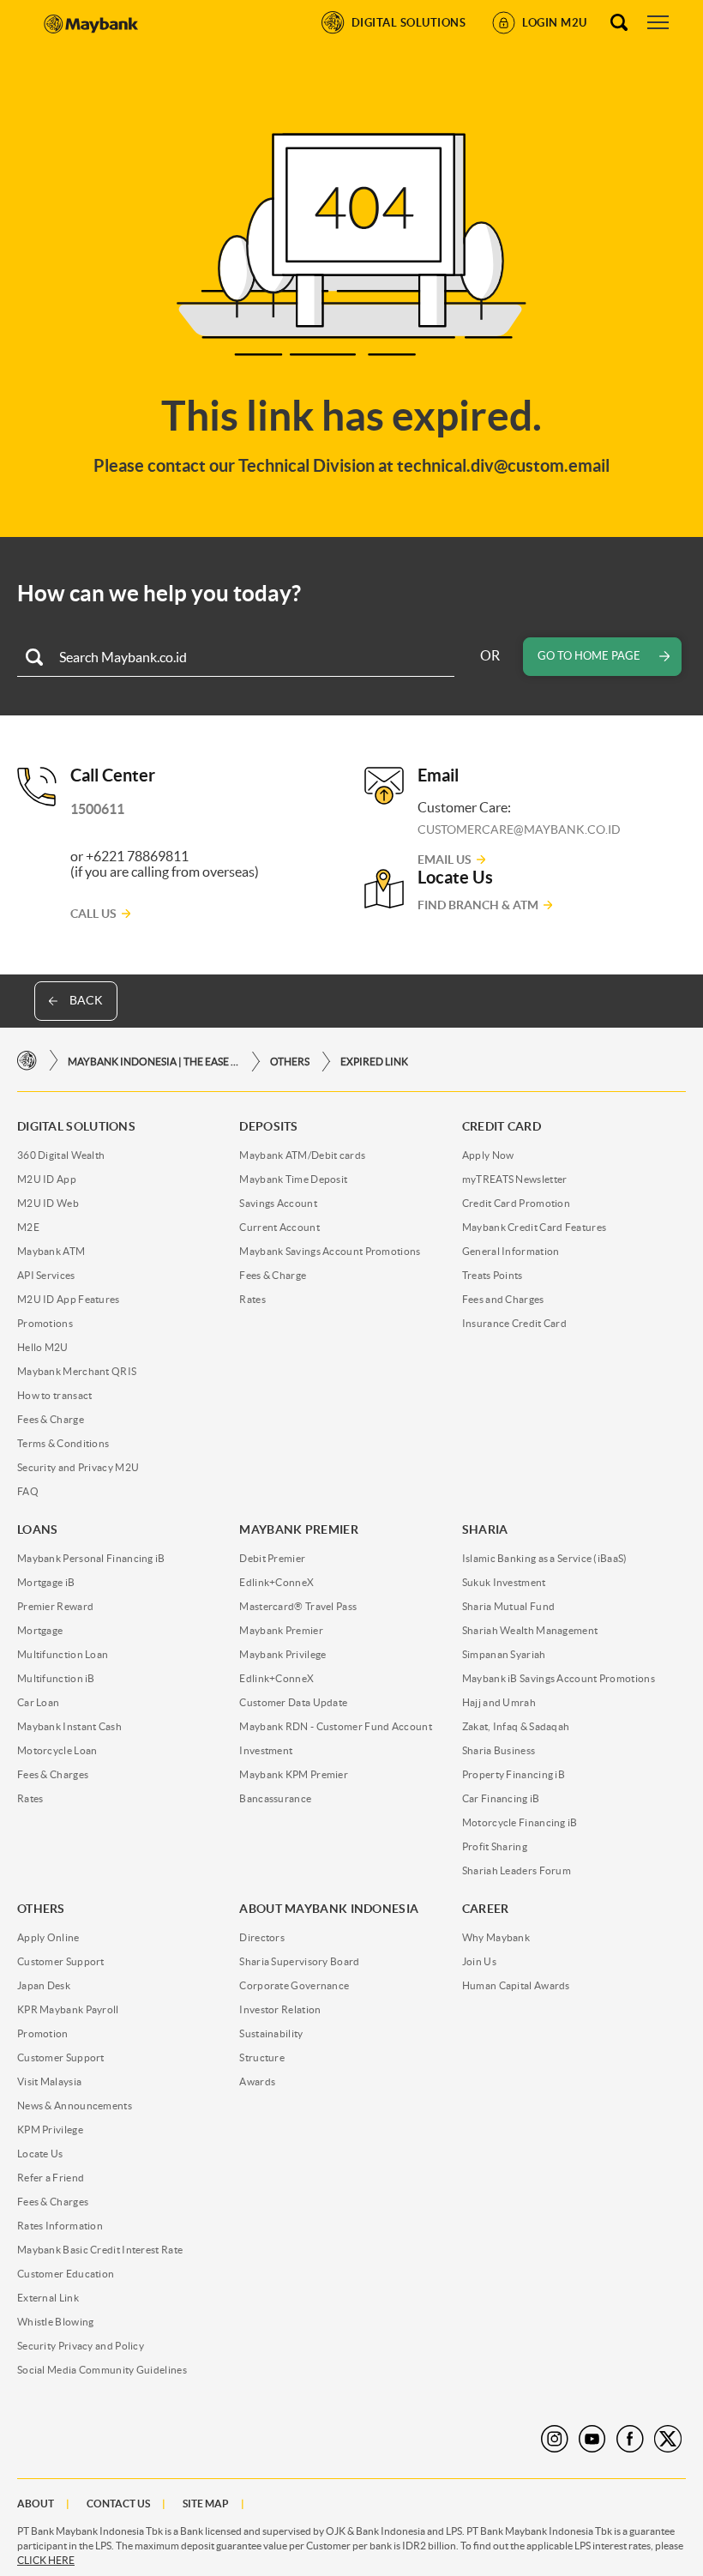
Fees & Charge (51, 1419)
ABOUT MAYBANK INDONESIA (329, 1909)
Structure (262, 2057)
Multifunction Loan (63, 1654)
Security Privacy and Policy (81, 2346)
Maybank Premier (281, 1630)
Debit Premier (272, 1558)
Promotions (45, 1323)
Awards (257, 2081)
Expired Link (374, 1062)
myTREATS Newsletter (515, 1179)
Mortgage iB (46, 1582)
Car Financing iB (501, 1798)
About (36, 2504)
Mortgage (40, 1630)
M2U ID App (47, 1179)
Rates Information (60, 2226)
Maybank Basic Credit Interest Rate (100, 2250)
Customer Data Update (293, 1702)
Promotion (43, 2033)
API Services (46, 1275)
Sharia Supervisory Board (299, 1961)
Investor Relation (280, 2009)
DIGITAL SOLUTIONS (76, 1126)
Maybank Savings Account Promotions (330, 1251)
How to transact (55, 1395)
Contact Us (118, 2504)
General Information (511, 1251)
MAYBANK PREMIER (299, 1529)
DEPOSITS (268, 1126)
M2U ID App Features (69, 1299)
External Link (48, 2298)
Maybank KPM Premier (294, 1774)
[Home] (27, 1061)
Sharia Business (499, 1750)
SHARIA (485, 1529)
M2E (28, 1227)
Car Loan (38, 1702)
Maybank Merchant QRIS (77, 1371)
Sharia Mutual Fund (508, 1606)
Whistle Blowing (56, 2322)
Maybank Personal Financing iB (91, 1558)
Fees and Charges (503, 1299)
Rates (252, 1299)
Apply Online (48, 1937)
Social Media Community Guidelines (102, 2370)
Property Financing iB (514, 1774)
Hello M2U (43, 1347)
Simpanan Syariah (504, 1654)
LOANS (38, 1529)
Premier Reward (55, 1606)
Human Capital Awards (516, 1985)
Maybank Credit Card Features (534, 1227)
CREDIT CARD (502, 1126)
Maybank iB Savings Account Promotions (559, 1678)
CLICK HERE (46, 2560)
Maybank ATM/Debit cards (302, 1155)
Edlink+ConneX (276, 1582)
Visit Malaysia (49, 2081)
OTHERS (290, 1062)
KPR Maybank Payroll (68, 2009)
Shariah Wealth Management (530, 1630)
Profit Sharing (495, 1846)
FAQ (28, 1491)
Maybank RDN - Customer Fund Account (336, 1726)
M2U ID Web (48, 1203)
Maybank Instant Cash (69, 1726)
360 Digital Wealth (61, 1155)
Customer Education (66, 2274)
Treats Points (493, 1275)
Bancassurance (275, 1798)
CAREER (486, 1909)
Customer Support (61, 1961)
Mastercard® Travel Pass (298, 1606)
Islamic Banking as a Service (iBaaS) (545, 1558)
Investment (266, 1750)
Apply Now (488, 1155)
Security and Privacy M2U (78, 1467)
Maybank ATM (51, 1251)
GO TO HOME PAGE (589, 656)
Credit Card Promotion (516, 1203)
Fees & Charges (53, 1774)
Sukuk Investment (504, 1582)
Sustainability (271, 2033)
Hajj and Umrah (499, 1702)
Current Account (279, 1227)
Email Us (445, 860)
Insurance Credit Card (514, 1323)
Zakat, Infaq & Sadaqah (516, 1726)
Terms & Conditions (63, 1443)
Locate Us (40, 2154)
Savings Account (278, 1203)
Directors (262, 1937)
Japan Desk (44, 1985)
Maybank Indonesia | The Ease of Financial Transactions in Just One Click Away (153, 1062)
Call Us (93, 914)
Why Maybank (496, 1937)
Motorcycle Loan (57, 1750)
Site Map (206, 2504)
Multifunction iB (56, 1678)
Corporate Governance (294, 1985)
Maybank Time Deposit (293, 1179)
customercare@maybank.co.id (519, 830)
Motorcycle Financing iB (520, 1822)
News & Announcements (75, 2105)
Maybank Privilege (282, 1654)
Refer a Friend (51, 2178)
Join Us (479, 1961)
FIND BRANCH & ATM (478, 905)
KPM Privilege (50, 2130)
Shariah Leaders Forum (517, 1870)
